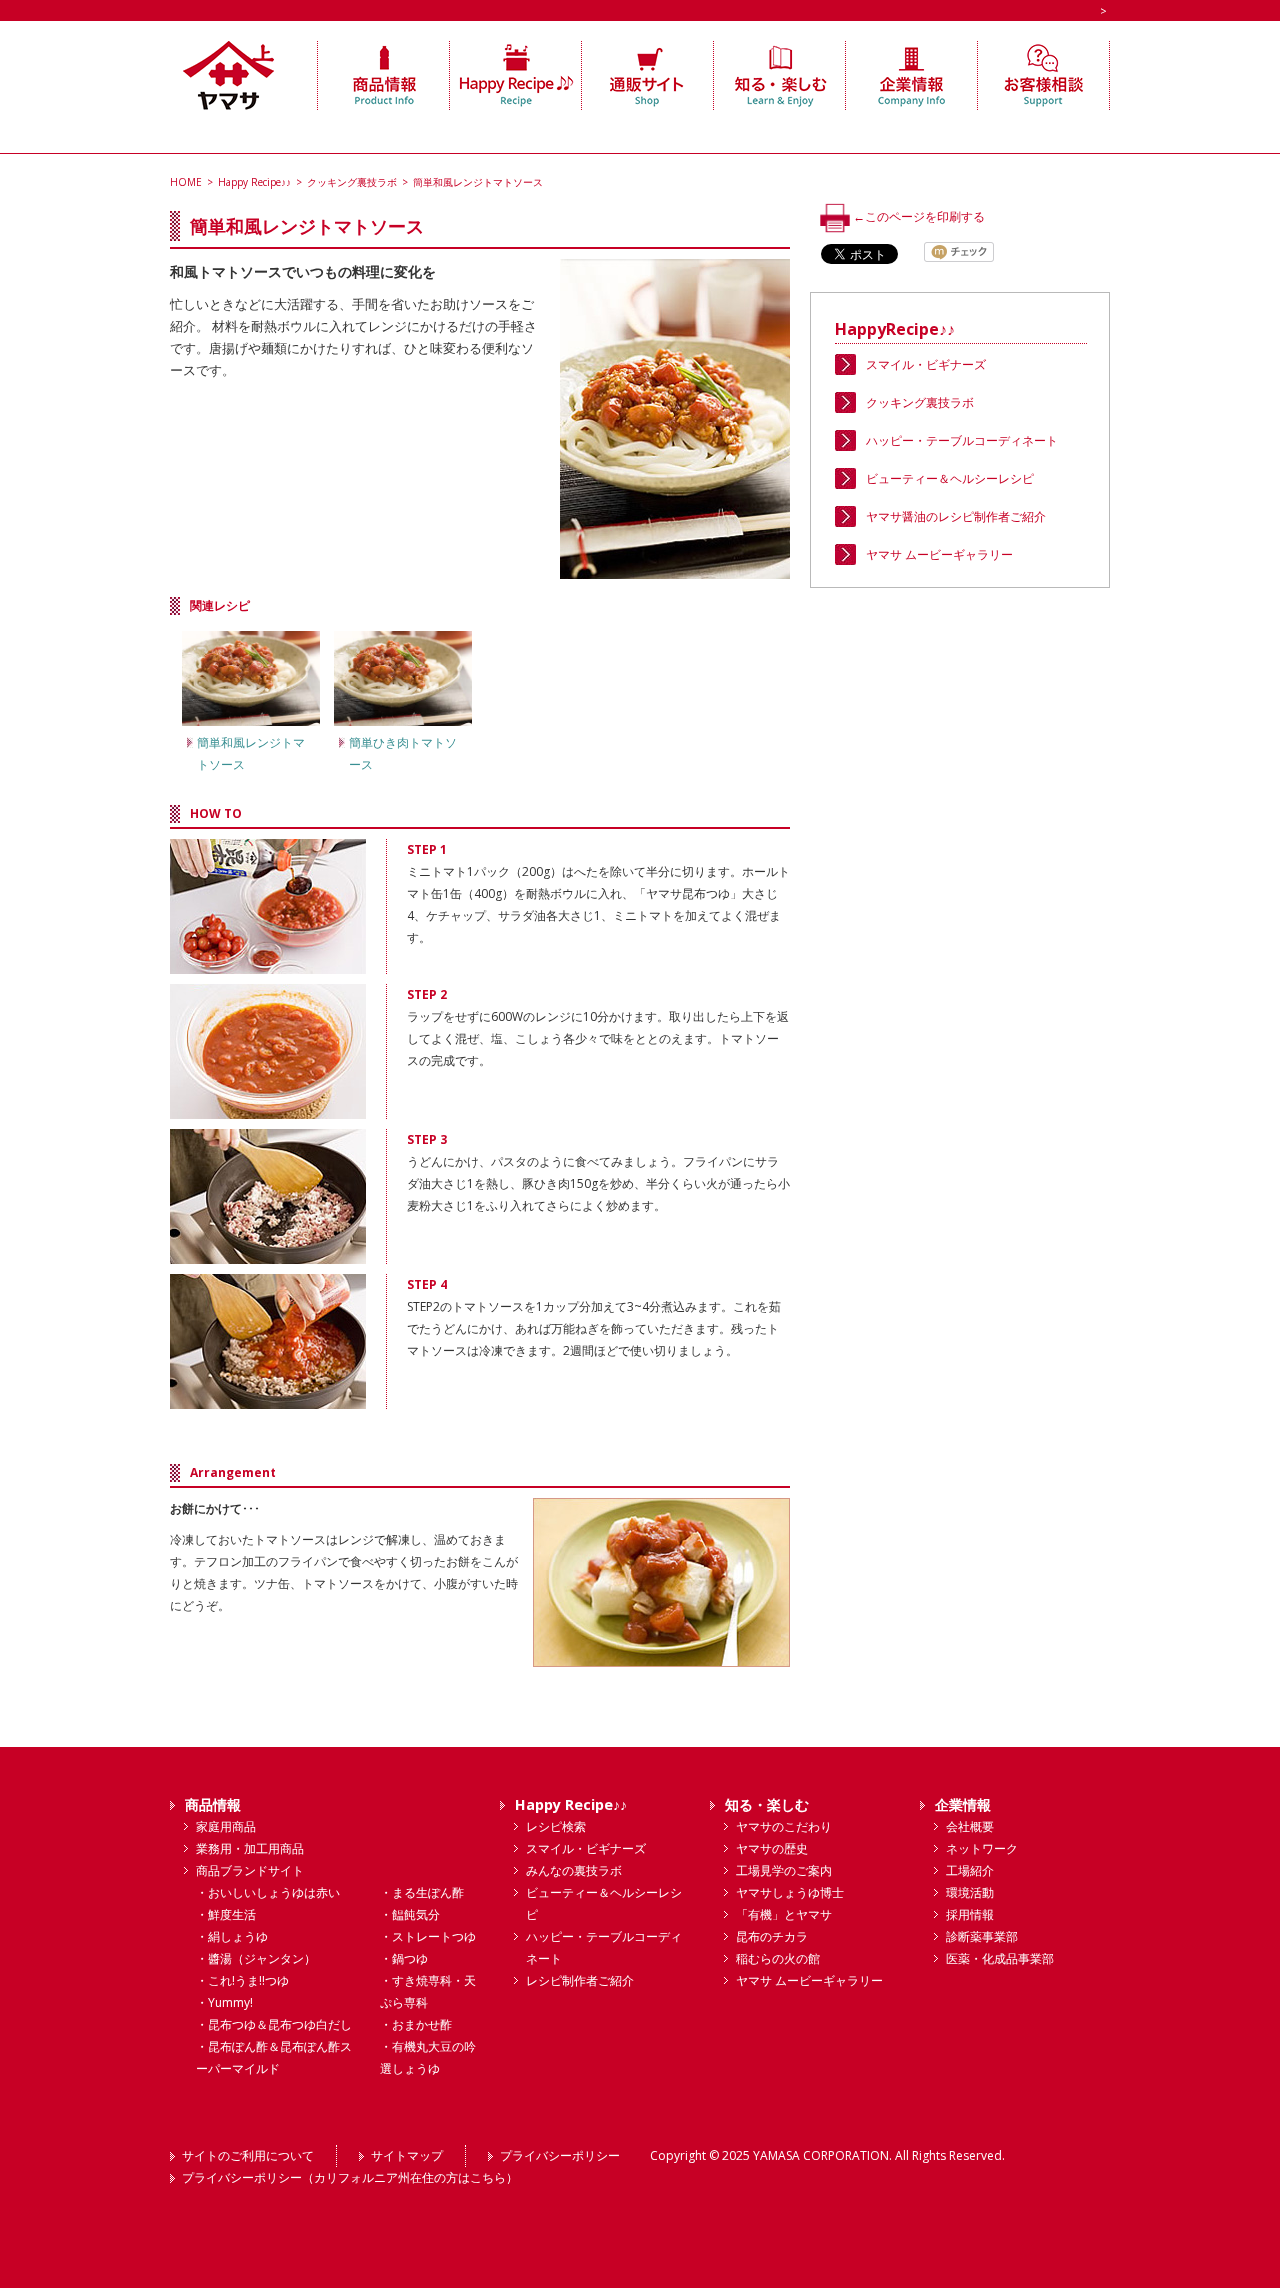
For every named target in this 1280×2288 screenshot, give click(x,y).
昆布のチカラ (772, 1936)
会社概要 (970, 1826)
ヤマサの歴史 (772, 1848)
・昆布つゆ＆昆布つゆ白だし (274, 2024)
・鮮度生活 (226, 1914)
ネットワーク (982, 1848)
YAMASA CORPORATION (821, 2155)
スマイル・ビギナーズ (926, 364)
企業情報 (963, 1804)
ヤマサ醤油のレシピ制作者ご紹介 (956, 516)
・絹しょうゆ (232, 1936)
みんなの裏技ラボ (574, 1870)
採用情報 (970, 1914)
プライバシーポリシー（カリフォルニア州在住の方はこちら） (350, 2177)
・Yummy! (224, 2002)
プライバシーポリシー (560, 2155)
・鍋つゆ (404, 1958)
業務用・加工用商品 (250, 1848)
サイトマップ (407, 2155)
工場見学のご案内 (784, 1870)
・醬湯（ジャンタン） (256, 1958)
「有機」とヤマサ (784, 1914)
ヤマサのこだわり (784, 1826)
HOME (186, 182)
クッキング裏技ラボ (352, 182)
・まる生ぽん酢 (422, 1892)
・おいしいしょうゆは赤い (268, 1892)
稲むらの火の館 (778, 1958)
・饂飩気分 (410, 1914)
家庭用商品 (226, 1826)
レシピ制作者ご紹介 (580, 1980)
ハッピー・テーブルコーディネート (962, 440)
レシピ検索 (556, 1826)
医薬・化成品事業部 (1000, 1958)
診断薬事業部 (982, 1936)
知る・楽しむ (767, 1804)
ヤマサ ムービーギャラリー (939, 554)
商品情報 (213, 1804)
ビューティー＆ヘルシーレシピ (950, 478)
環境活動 (970, 1892)
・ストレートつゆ (428, 1936)
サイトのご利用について (248, 2155)
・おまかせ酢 (416, 2024)
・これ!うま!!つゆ (242, 1980)
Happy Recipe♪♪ (254, 182)
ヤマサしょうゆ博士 (790, 1892)
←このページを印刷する (917, 216)
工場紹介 (970, 1870)
